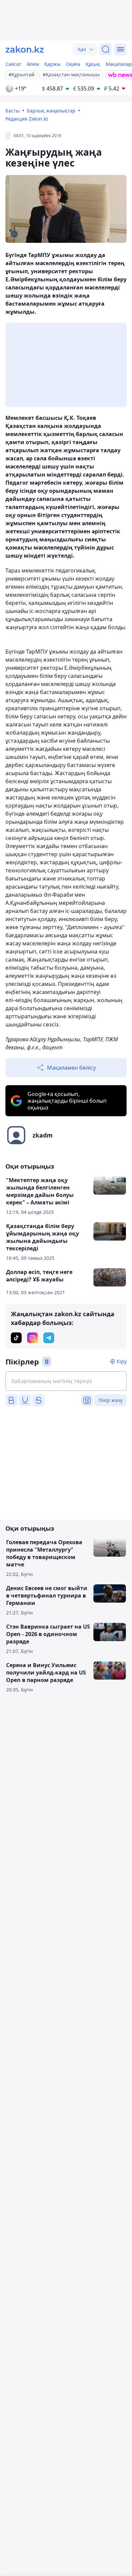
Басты (13, 111)
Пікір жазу (111, 1400)
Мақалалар (119, 64)
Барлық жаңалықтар (51, 111)
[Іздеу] (106, 49)
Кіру (122, 1361)
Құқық (93, 64)
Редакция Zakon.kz (27, 119)
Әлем (33, 64)
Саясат (13, 64)
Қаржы (52, 64)
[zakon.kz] (25, 49)
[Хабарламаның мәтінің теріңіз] (66, 1381)
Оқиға (73, 64)
